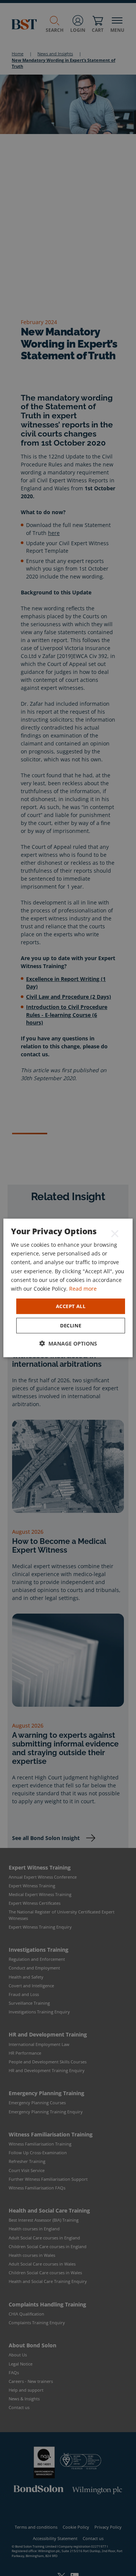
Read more (83, 1289)
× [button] (115, 1233)
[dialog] (68, 1288)
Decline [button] (71, 1325)
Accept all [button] (71, 1306)
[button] (68, 1343)
